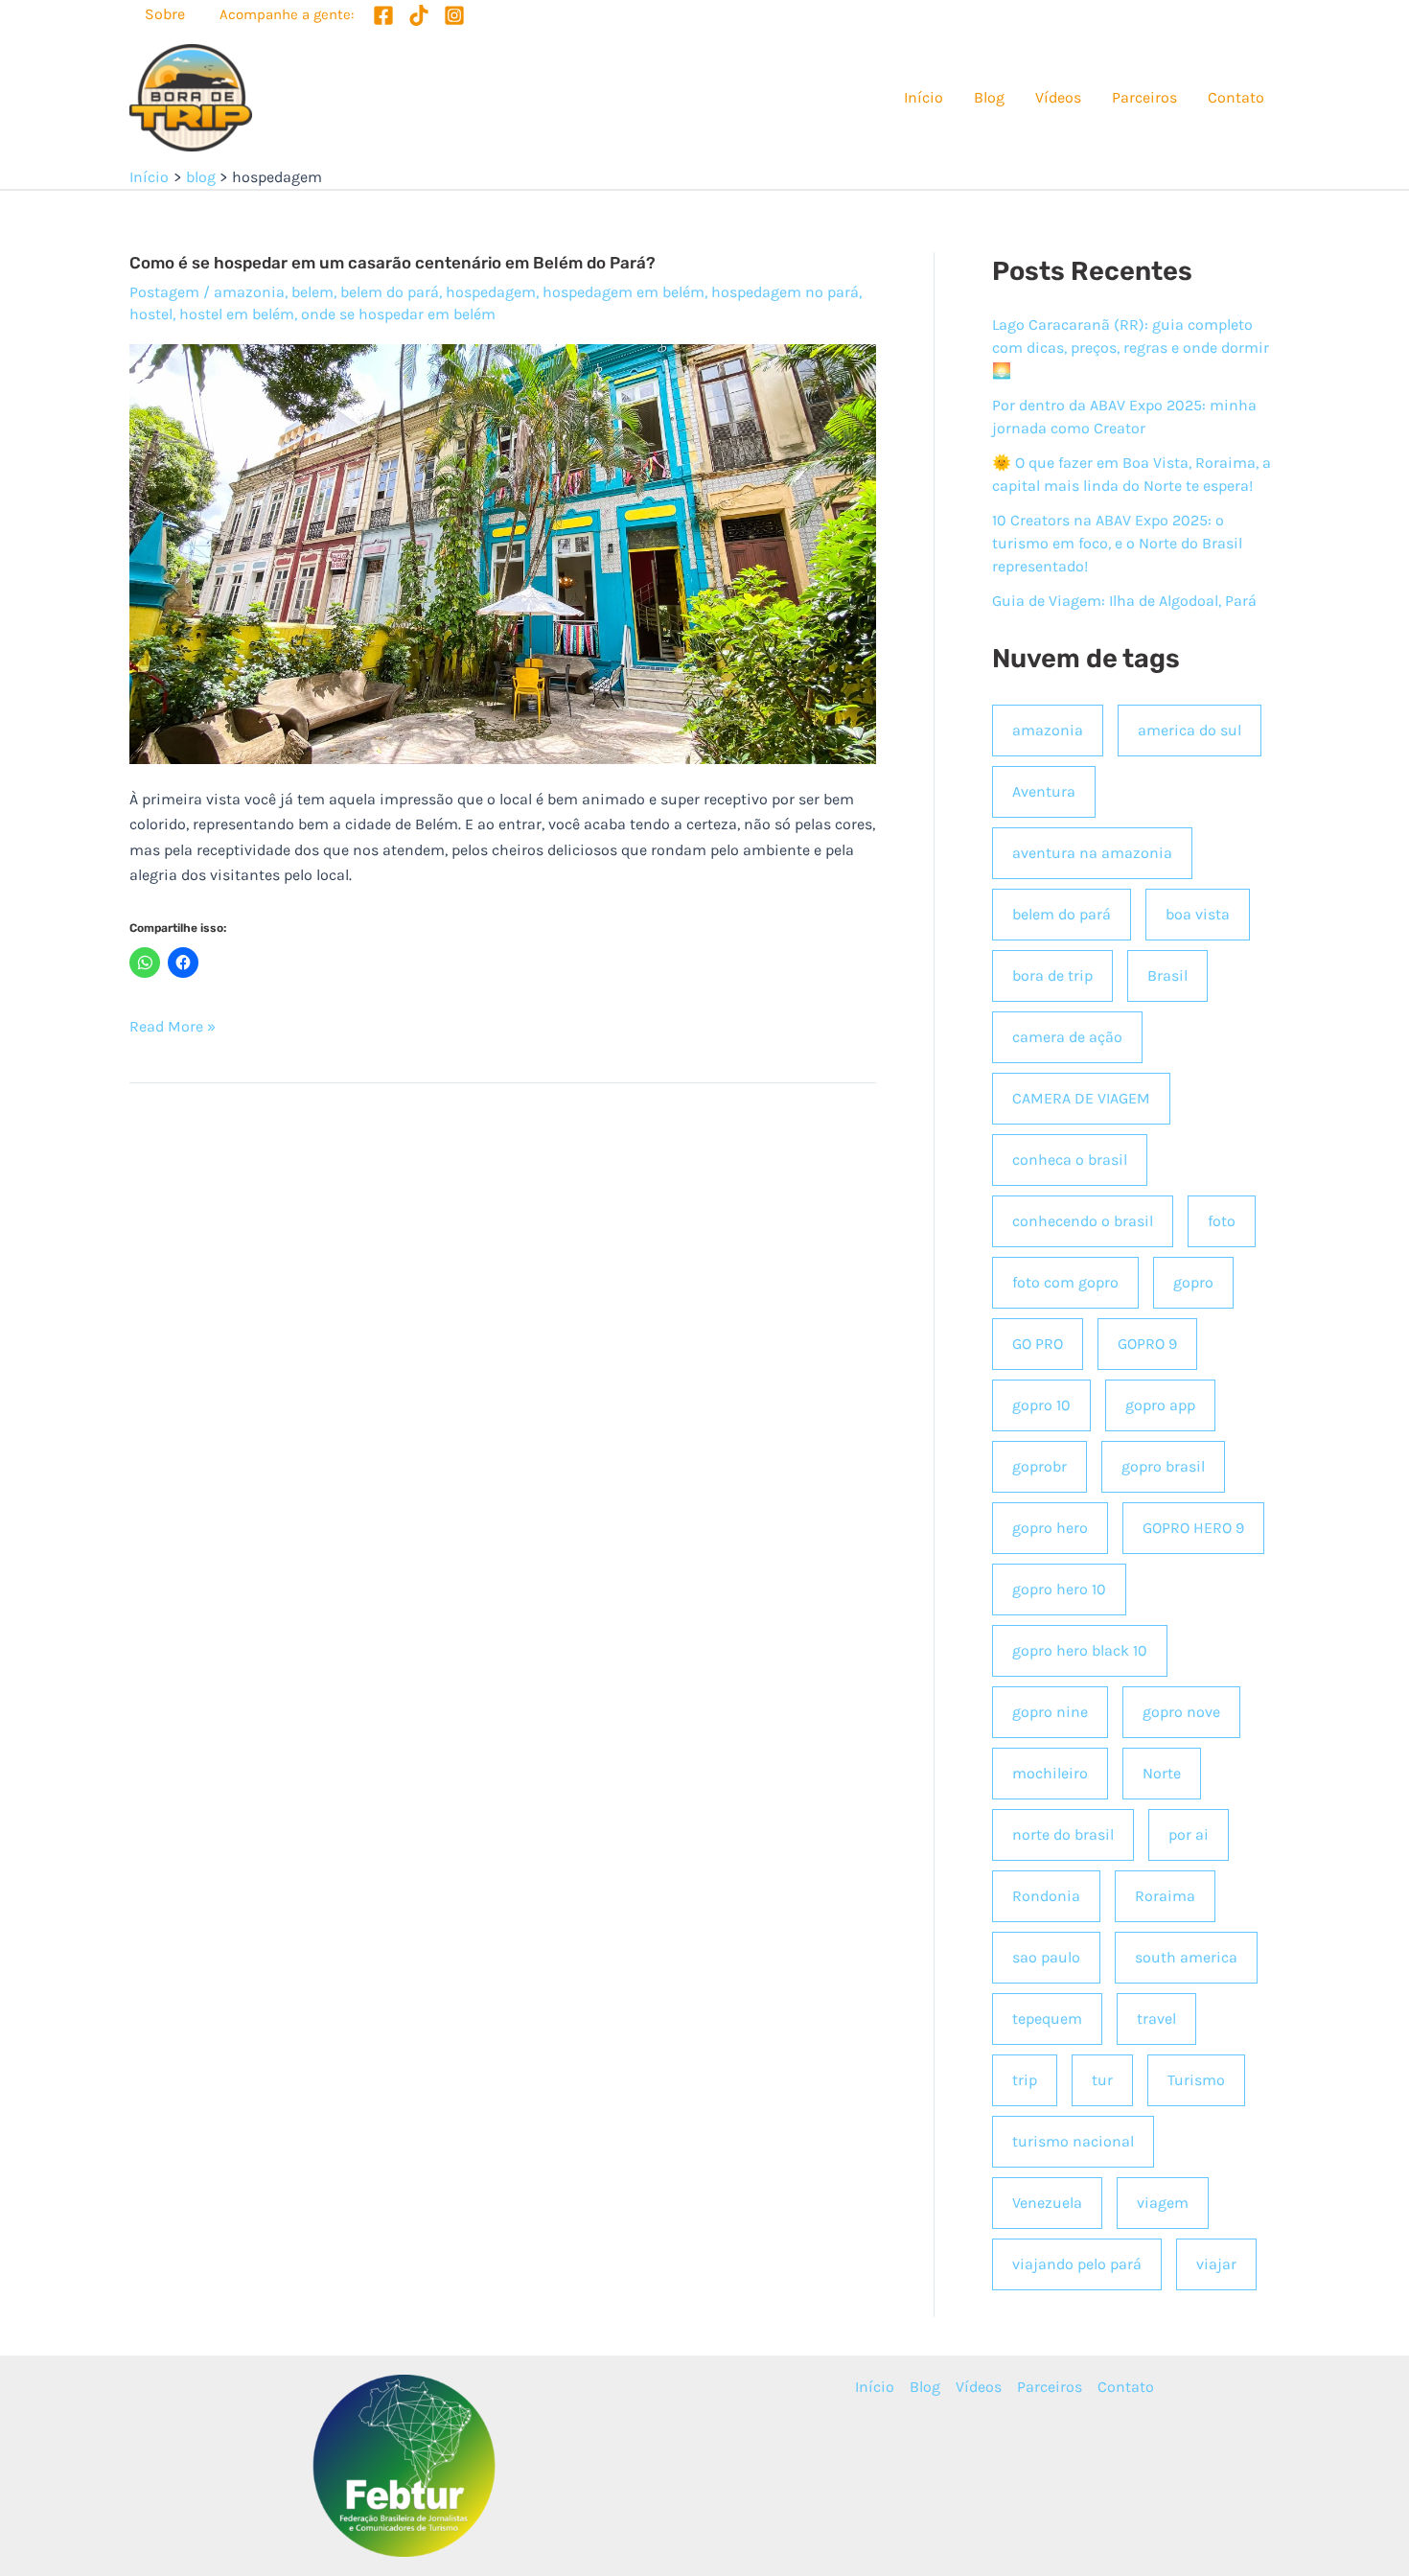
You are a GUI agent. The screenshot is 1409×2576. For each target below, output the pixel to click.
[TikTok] (419, 15)
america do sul (1190, 730)
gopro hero (1050, 1528)
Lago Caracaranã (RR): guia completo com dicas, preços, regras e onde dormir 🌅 (1131, 348)
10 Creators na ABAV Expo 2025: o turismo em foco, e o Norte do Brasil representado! (1117, 543)
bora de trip (1052, 975)
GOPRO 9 (1147, 1344)
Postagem (164, 292)
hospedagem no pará (785, 292)
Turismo (1196, 2080)
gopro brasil (1163, 1466)
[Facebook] (383, 15)
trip (1025, 2080)
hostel (151, 314)
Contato (1236, 97)
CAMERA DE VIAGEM (1081, 1098)
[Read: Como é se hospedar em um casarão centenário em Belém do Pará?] (503, 553)
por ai (1189, 1834)
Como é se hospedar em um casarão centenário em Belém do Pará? (393, 263)
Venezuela (1047, 2203)
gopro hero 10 (1059, 1589)
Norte (1162, 1773)
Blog (989, 97)
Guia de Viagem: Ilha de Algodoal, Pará (1124, 601)
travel (1156, 2019)
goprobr (1039, 1466)
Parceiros (1144, 97)
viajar (1216, 2264)
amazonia (249, 292)
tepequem (1047, 2019)
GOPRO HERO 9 (1193, 1528)
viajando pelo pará (1077, 2264)
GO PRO (1038, 1344)
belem (312, 292)
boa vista (1198, 914)
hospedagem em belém (624, 292)
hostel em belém (237, 314)
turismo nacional (1073, 2141)
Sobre (165, 14)
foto (1222, 1221)
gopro (1193, 1282)
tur (1102, 2080)
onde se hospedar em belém (398, 314)
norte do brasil (1063, 1834)
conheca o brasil (1070, 1160)
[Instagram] (454, 15)
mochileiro (1050, 1773)
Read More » (173, 1028)
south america (1186, 1957)
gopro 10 (1041, 1405)
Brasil (1167, 975)
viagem (1163, 2203)
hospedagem (491, 292)
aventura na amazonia (1092, 853)
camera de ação (1067, 1037)
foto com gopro (1065, 1282)
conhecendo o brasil (1083, 1221)
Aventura (1044, 791)
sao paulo (1046, 1957)
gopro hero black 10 (1080, 1650)
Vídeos (1058, 97)
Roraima (1165, 1896)
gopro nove (1181, 1712)
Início (924, 97)
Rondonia (1046, 1896)
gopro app (1160, 1405)
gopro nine (1050, 1712)
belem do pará (390, 292)
